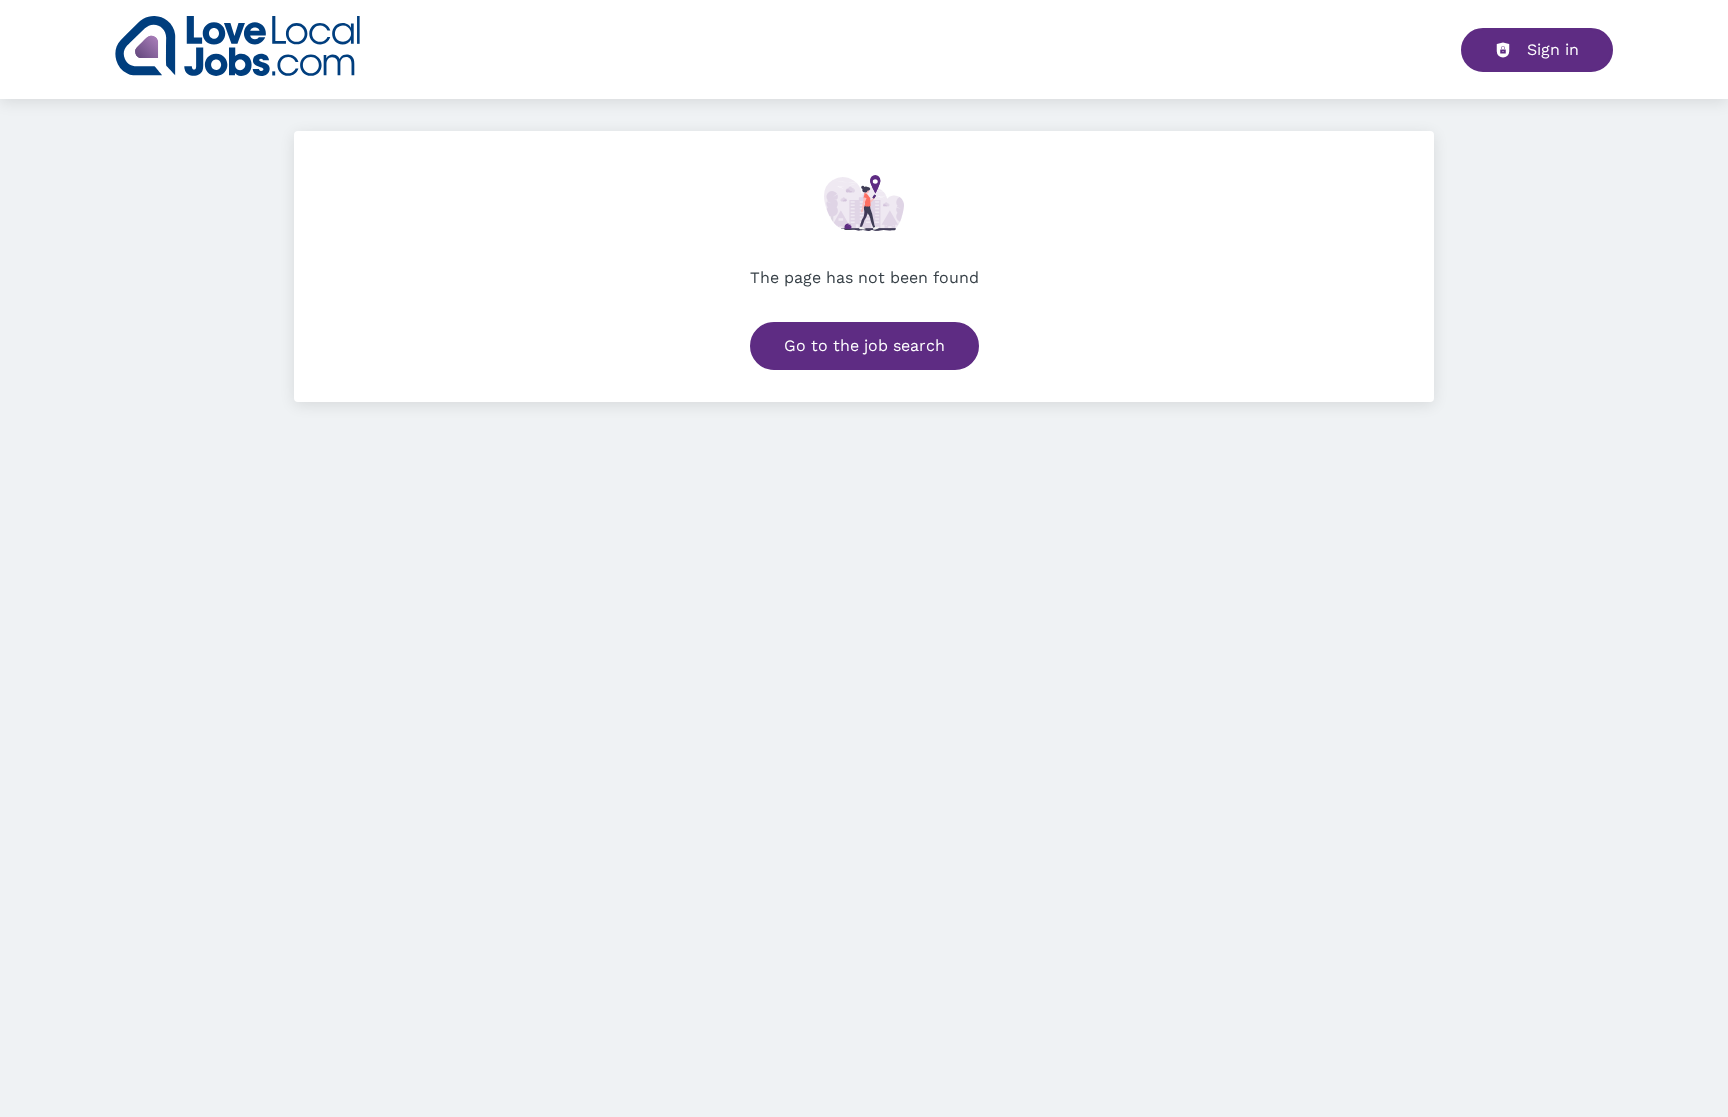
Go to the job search (864, 345)
